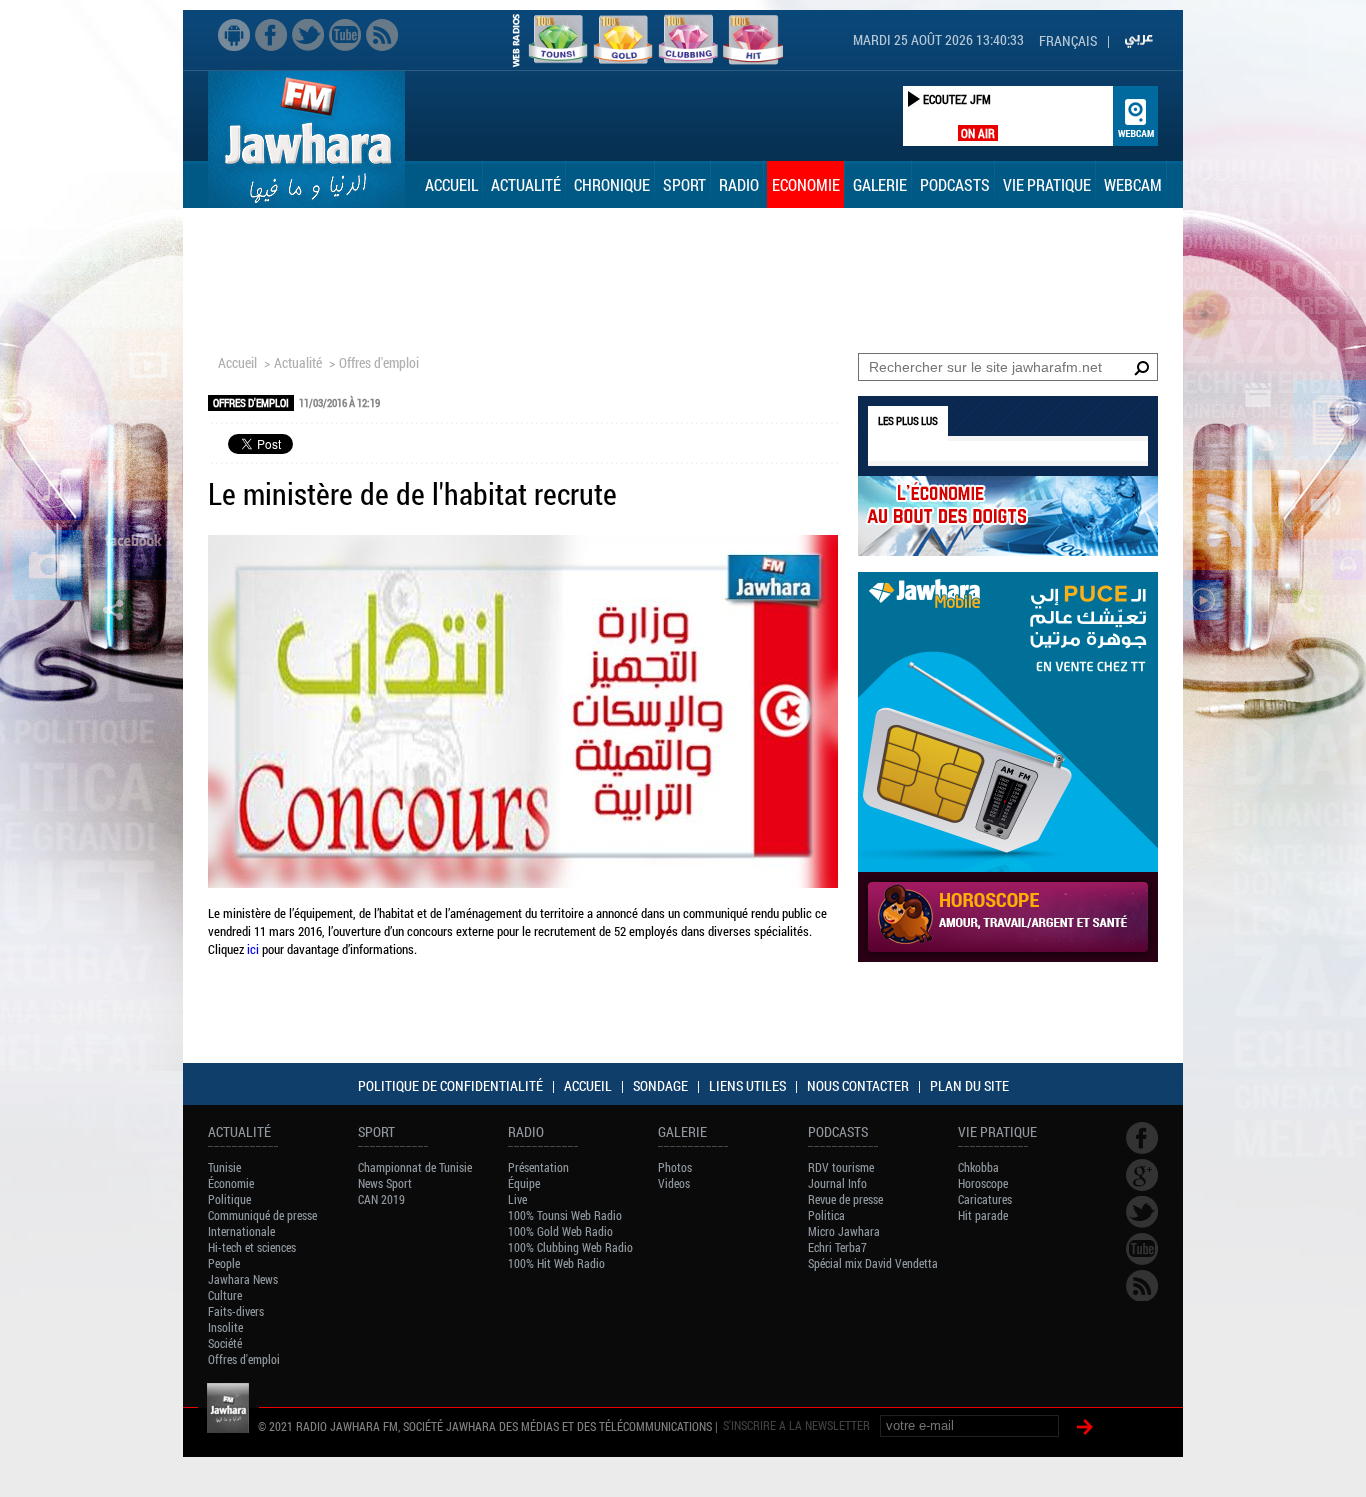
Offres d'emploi (379, 362)
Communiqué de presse (262, 1215)
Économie (231, 1183)
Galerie (880, 184)
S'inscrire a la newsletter (796, 1425)
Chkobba (978, 1167)
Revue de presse (845, 1199)
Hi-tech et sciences (252, 1247)
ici (253, 949)
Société (225, 1343)
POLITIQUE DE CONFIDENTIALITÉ (450, 1085)
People (224, 1263)
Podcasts (955, 184)
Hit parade (983, 1215)
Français (1068, 40)
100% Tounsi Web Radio (565, 1215)
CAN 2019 (381, 1199)
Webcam (1133, 184)
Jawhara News (243, 1279)
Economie (806, 184)
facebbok (271, 35)
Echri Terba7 (837, 1247)
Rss (382, 35)
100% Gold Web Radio (560, 1231)
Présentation (538, 1167)
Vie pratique (1047, 184)
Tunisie (224, 1167)
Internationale (241, 1231)
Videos (674, 1183)
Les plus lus (908, 420)
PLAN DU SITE (969, 1085)
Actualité (526, 184)
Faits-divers (236, 1311)
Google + (1142, 1175)
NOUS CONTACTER (858, 1085)
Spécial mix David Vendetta (873, 1263)
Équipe (524, 1183)
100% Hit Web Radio (556, 1263)
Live (517, 1199)
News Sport (385, 1183)
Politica (826, 1215)
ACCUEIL (588, 1085)
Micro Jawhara (844, 1231)
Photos (675, 1167)
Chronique (612, 184)
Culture (225, 1295)
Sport (684, 184)
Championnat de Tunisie (415, 1167)
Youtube (345, 35)
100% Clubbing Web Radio (570, 1247)
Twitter (308, 35)
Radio (739, 184)
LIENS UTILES (747, 1085)
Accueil (451, 184)
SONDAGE (660, 1085)
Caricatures (985, 1199)
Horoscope (983, 1183)
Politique (229, 1199)
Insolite (225, 1327)
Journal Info (837, 1183)
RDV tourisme (841, 1167)
